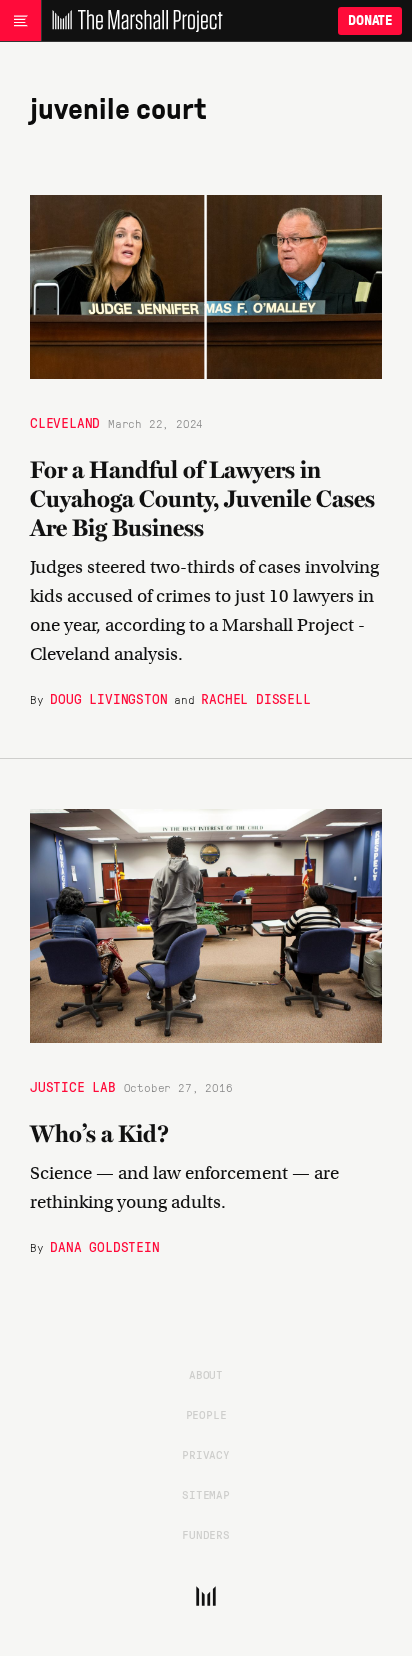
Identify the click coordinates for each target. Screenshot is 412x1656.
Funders (206, 1534)
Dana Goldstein (104, 1246)
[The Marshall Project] (132, 21)
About (206, 1374)
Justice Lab (73, 1086)
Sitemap (206, 1494)
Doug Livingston (108, 698)
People (206, 1414)
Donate (370, 20)
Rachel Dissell (255, 698)
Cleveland (65, 422)
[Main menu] (20, 21)
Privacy (206, 1454)
